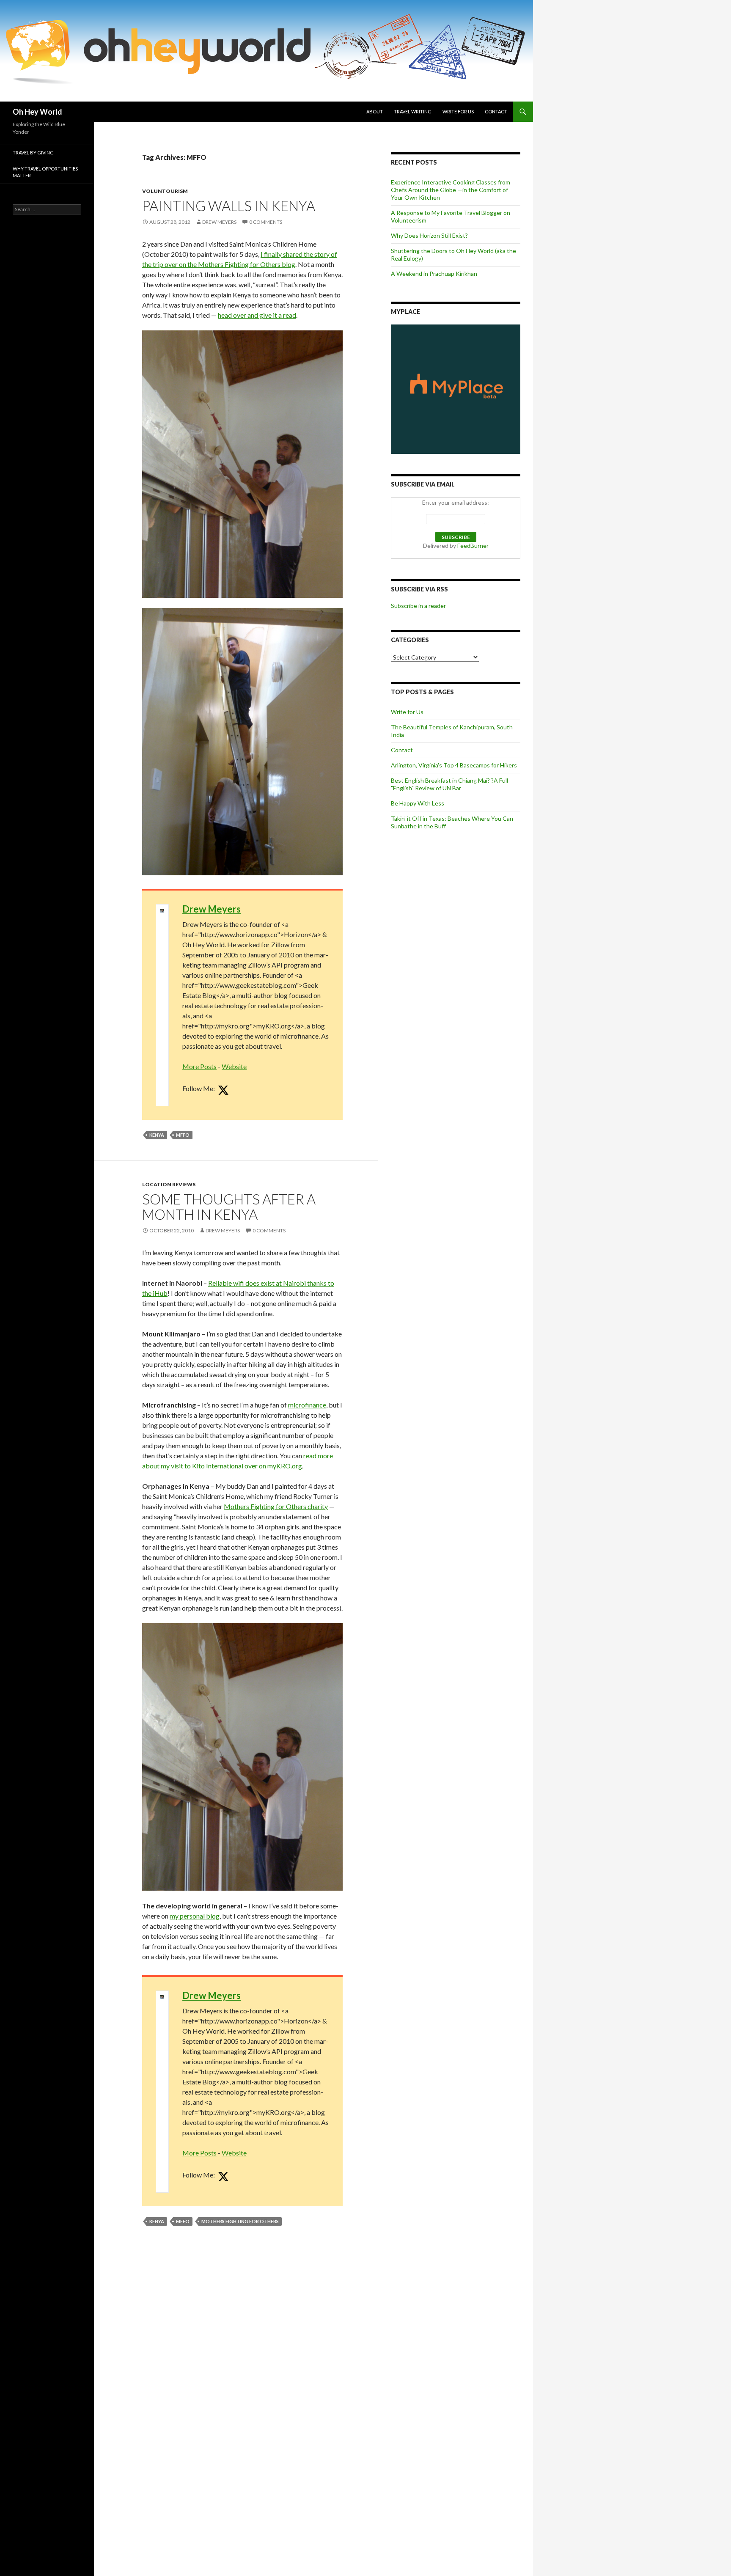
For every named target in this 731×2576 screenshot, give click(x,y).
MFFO (183, 1135)
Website (234, 1066)
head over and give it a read (257, 315)
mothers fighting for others (240, 2221)
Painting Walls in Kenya (229, 206)
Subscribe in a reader (418, 606)
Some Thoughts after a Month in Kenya (229, 1207)
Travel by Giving (33, 153)
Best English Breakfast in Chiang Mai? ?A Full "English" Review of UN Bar (449, 784)
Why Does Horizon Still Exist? (429, 235)
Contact (496, 111)
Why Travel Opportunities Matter (45, 172)
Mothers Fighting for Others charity (276, 1506)
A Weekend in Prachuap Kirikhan (434, 274)
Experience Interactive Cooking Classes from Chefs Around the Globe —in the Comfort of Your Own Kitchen (451, 190)
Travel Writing (413, 111)
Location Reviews (169, 1184)
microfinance (307, 1405)
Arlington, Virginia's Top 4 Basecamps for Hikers (454, 765)
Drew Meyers (219, 222)
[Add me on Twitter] (223, 1091)
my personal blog (195, 1916)
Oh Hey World (37, 112)
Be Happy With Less (418, 803)
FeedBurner (473, 546)
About (375, 111)
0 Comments (266, 222)
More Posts (199, 1066)
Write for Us (458, 111)
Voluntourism (165, 191)
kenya (157, 1135)
